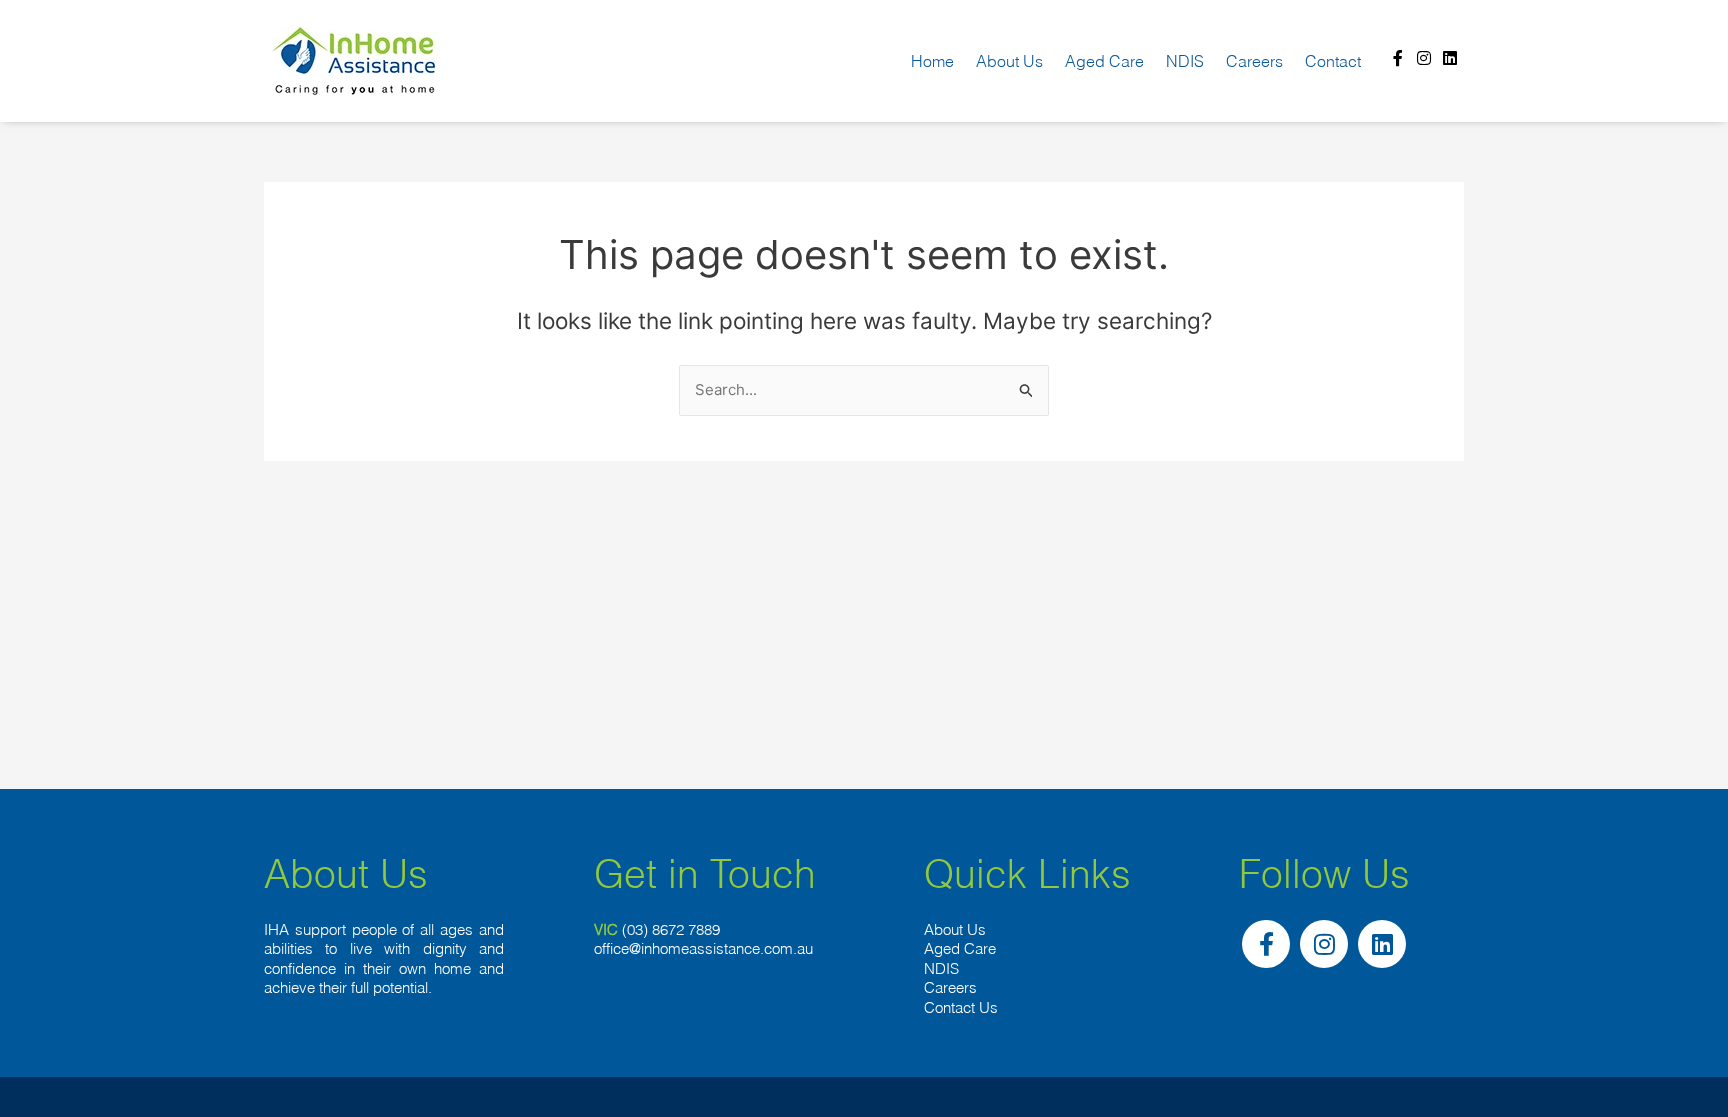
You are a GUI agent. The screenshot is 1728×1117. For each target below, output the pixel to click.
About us (1009, 61)
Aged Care (1104, 61)
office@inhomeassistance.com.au (703, 948)
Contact (1333, 61)
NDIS (1185, 61)
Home (932, 61)
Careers (1254, 61)
